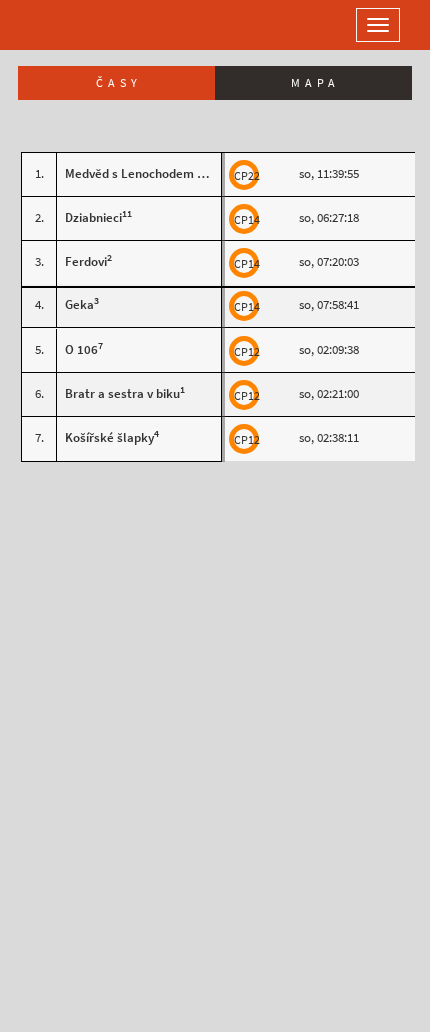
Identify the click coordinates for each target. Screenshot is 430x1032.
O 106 (81, 349)
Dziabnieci (93, 217)
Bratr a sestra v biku (122, 393)
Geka (79, 304)
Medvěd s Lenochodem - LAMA (150, 173)
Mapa (315, 83)
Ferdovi (86, 261)
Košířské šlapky (109, 437)
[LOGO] (80, 25)
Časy (119, 83)
